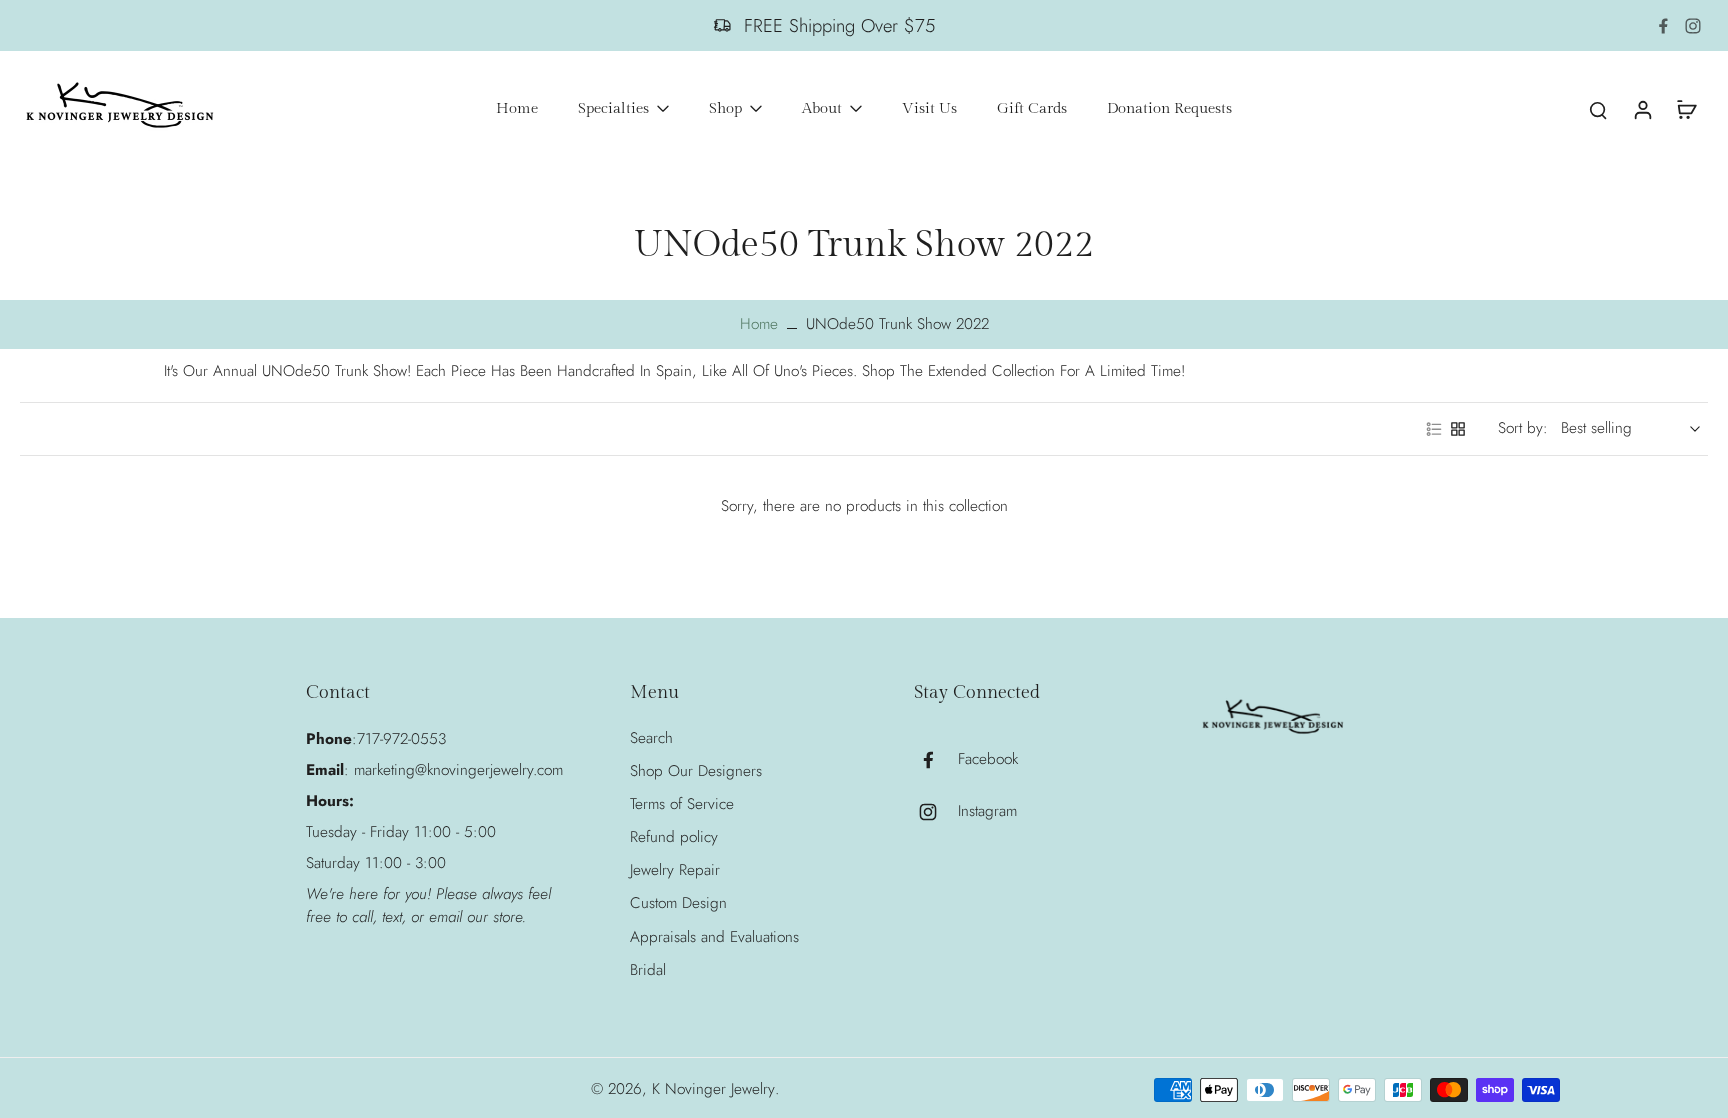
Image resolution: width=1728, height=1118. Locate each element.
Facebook (988, 759)
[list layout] (1434, 429)
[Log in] (1642, 109)
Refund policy (674, 837)
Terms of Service (682, 804)
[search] (1598, 109)
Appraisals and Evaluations (714, 937)
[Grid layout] (1458, 429)
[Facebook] (1663, 26)
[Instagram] (1693, 26)
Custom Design (678, 903)
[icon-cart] (1686, 109)
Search (651, 738)
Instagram (987, 811)
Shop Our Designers (696, 771)
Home (759, 324)
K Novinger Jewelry (713, 1089)
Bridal (648, 970)
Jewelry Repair (675, 870)
